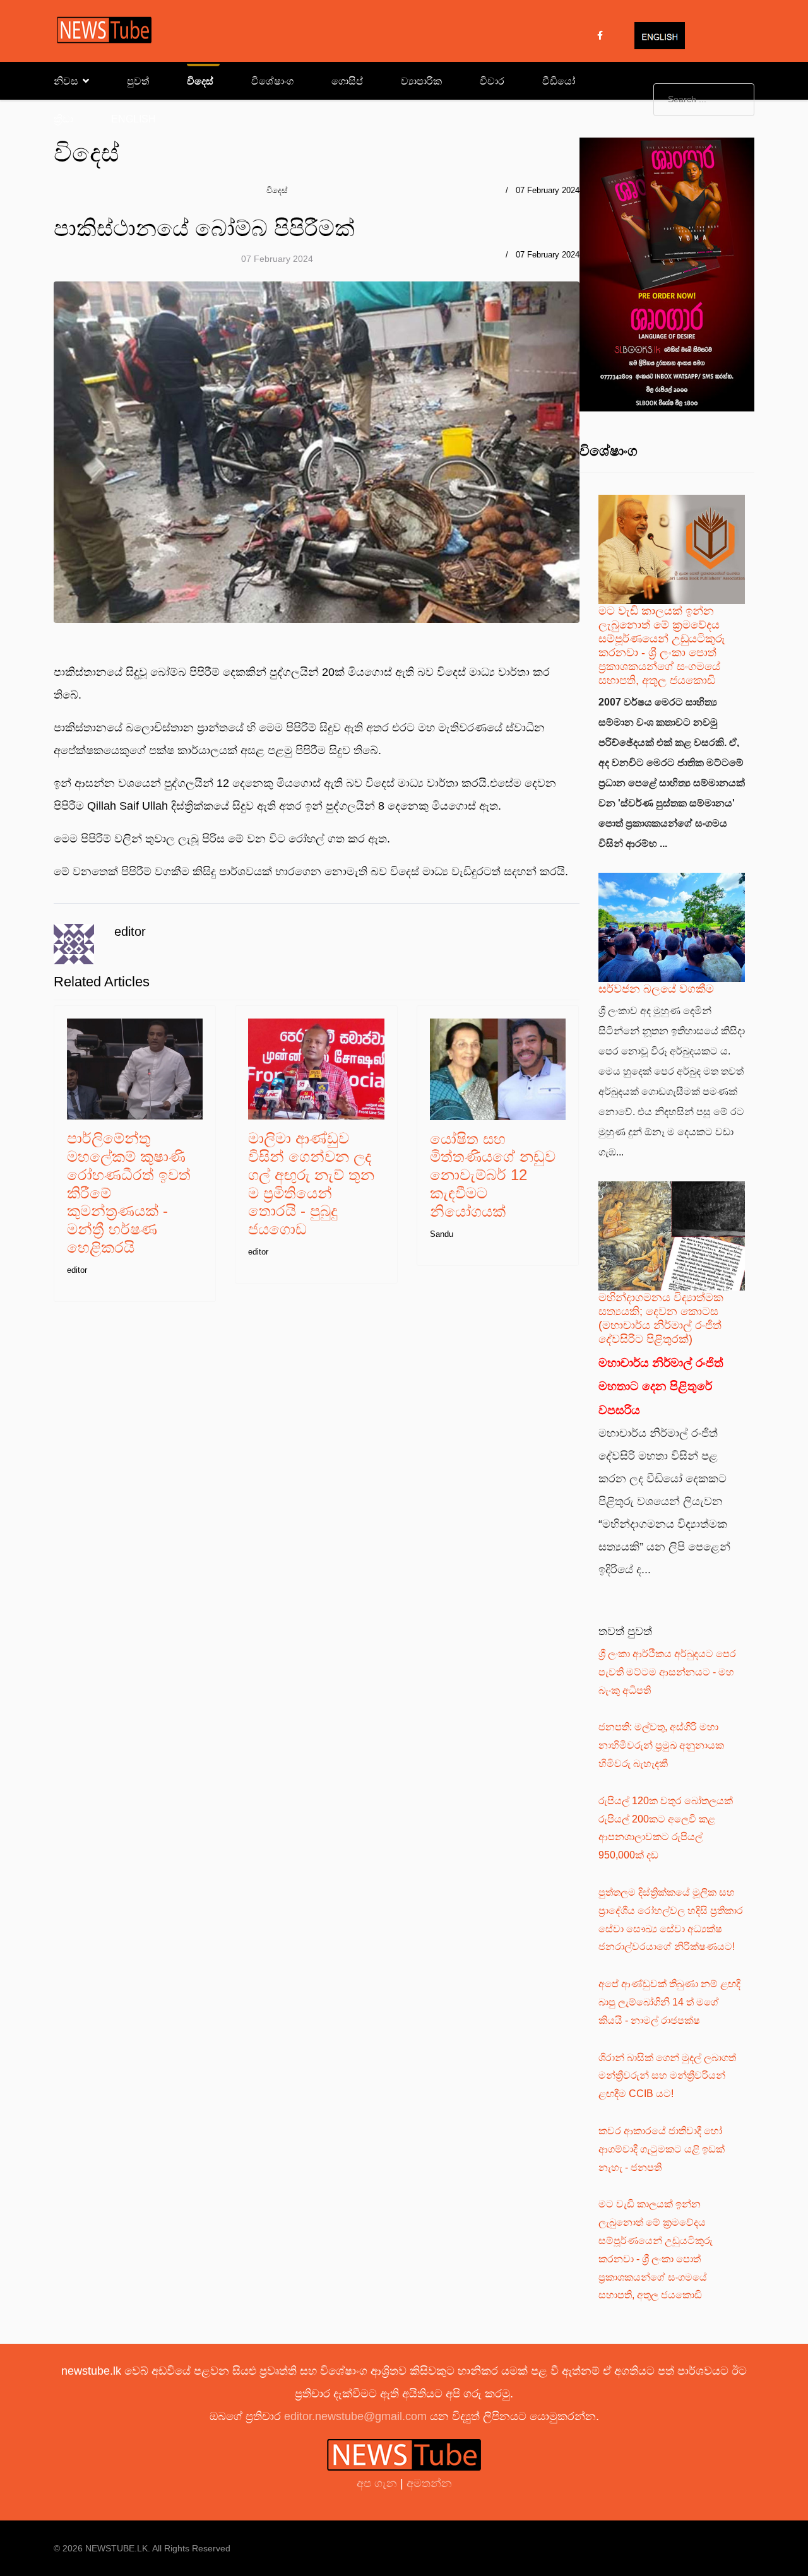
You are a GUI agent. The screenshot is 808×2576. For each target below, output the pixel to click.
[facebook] (600, 35)
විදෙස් (200, 81)
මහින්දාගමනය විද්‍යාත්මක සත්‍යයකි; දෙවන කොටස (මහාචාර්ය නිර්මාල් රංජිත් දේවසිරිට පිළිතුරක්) (661, 1318)
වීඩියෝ (559, 81)
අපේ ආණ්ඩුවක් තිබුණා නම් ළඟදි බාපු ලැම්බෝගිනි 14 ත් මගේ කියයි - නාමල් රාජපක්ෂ (669, 2002)
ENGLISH (134, 119)
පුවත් (138, 81)
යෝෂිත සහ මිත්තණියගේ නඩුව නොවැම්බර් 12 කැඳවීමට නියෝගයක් (493, 1175)
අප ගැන (378, 2483)
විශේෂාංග (272, 81)
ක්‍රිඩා (63, 119)
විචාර (492, 81)
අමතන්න (429, 2483)
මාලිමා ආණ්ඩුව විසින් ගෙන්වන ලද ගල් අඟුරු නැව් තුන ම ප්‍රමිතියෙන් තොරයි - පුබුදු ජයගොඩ (311, 1184)
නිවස (66, 81)
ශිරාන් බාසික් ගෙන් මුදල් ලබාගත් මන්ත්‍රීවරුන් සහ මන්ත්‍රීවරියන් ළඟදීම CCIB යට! (667, 2076)
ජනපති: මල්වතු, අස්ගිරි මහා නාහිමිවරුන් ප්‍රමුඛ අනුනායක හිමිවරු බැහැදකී (661, 1745)
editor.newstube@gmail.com (355, 2416)
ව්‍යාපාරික (421, 81)
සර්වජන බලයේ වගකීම (656, 989)
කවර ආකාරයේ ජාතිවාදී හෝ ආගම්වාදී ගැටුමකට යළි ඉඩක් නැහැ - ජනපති (662, 2149)
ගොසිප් (347, 81)
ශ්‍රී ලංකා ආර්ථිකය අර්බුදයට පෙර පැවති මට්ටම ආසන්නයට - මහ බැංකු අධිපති (667, 1672)
